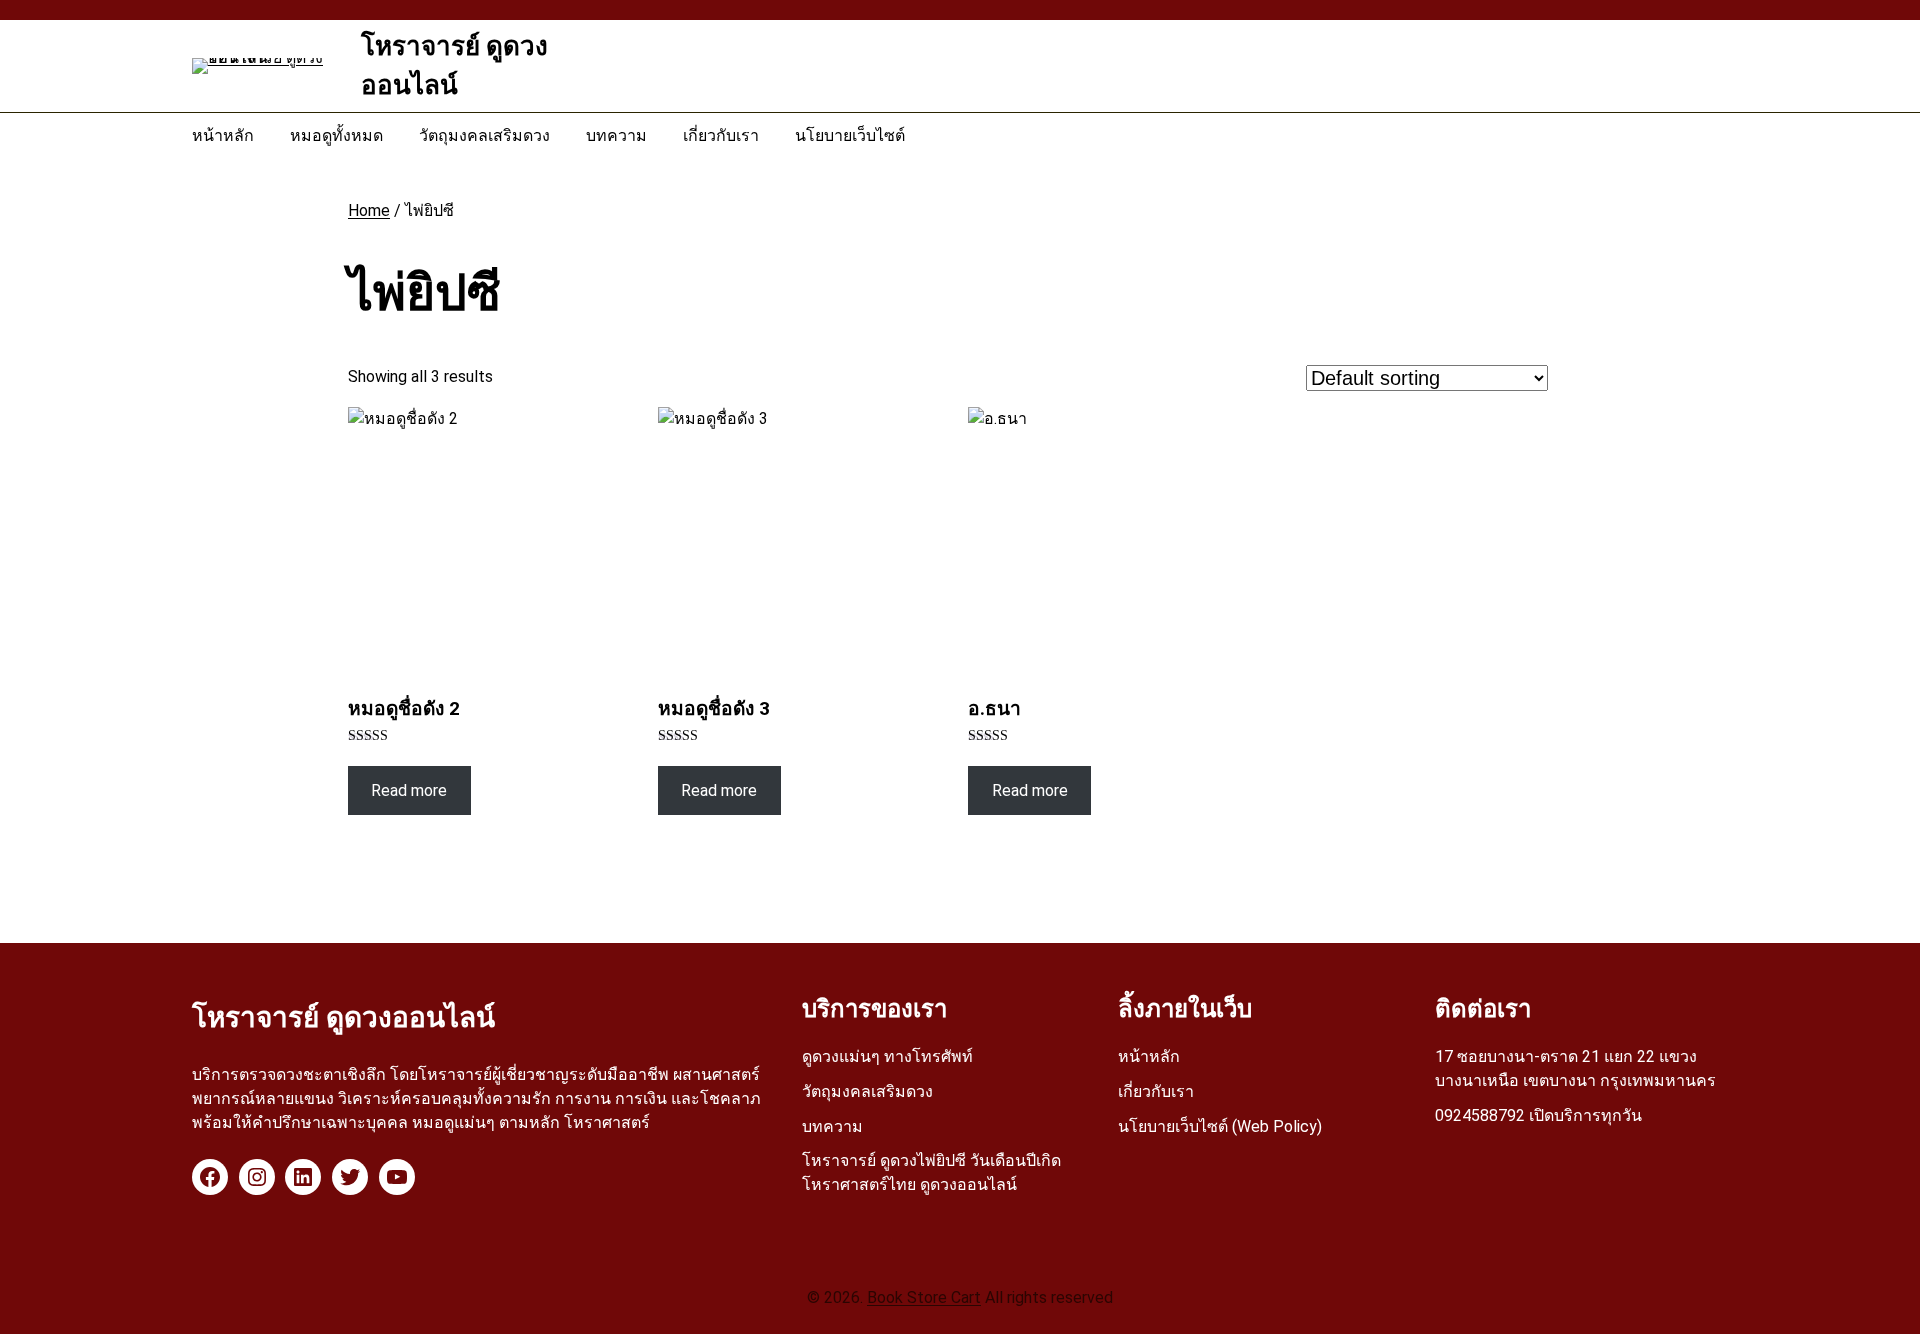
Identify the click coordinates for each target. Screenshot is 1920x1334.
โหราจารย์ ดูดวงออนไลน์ (343, 1017)
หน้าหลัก (1149, 1056)
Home (369, 210)
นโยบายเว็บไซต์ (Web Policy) (1220, 1126)
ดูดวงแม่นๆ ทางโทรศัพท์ (887, 1056)
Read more (409, 790)
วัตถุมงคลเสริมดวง (867, 1091)
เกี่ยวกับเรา (1156, 1091)
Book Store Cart (924, 1297)
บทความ (832, 1126)
